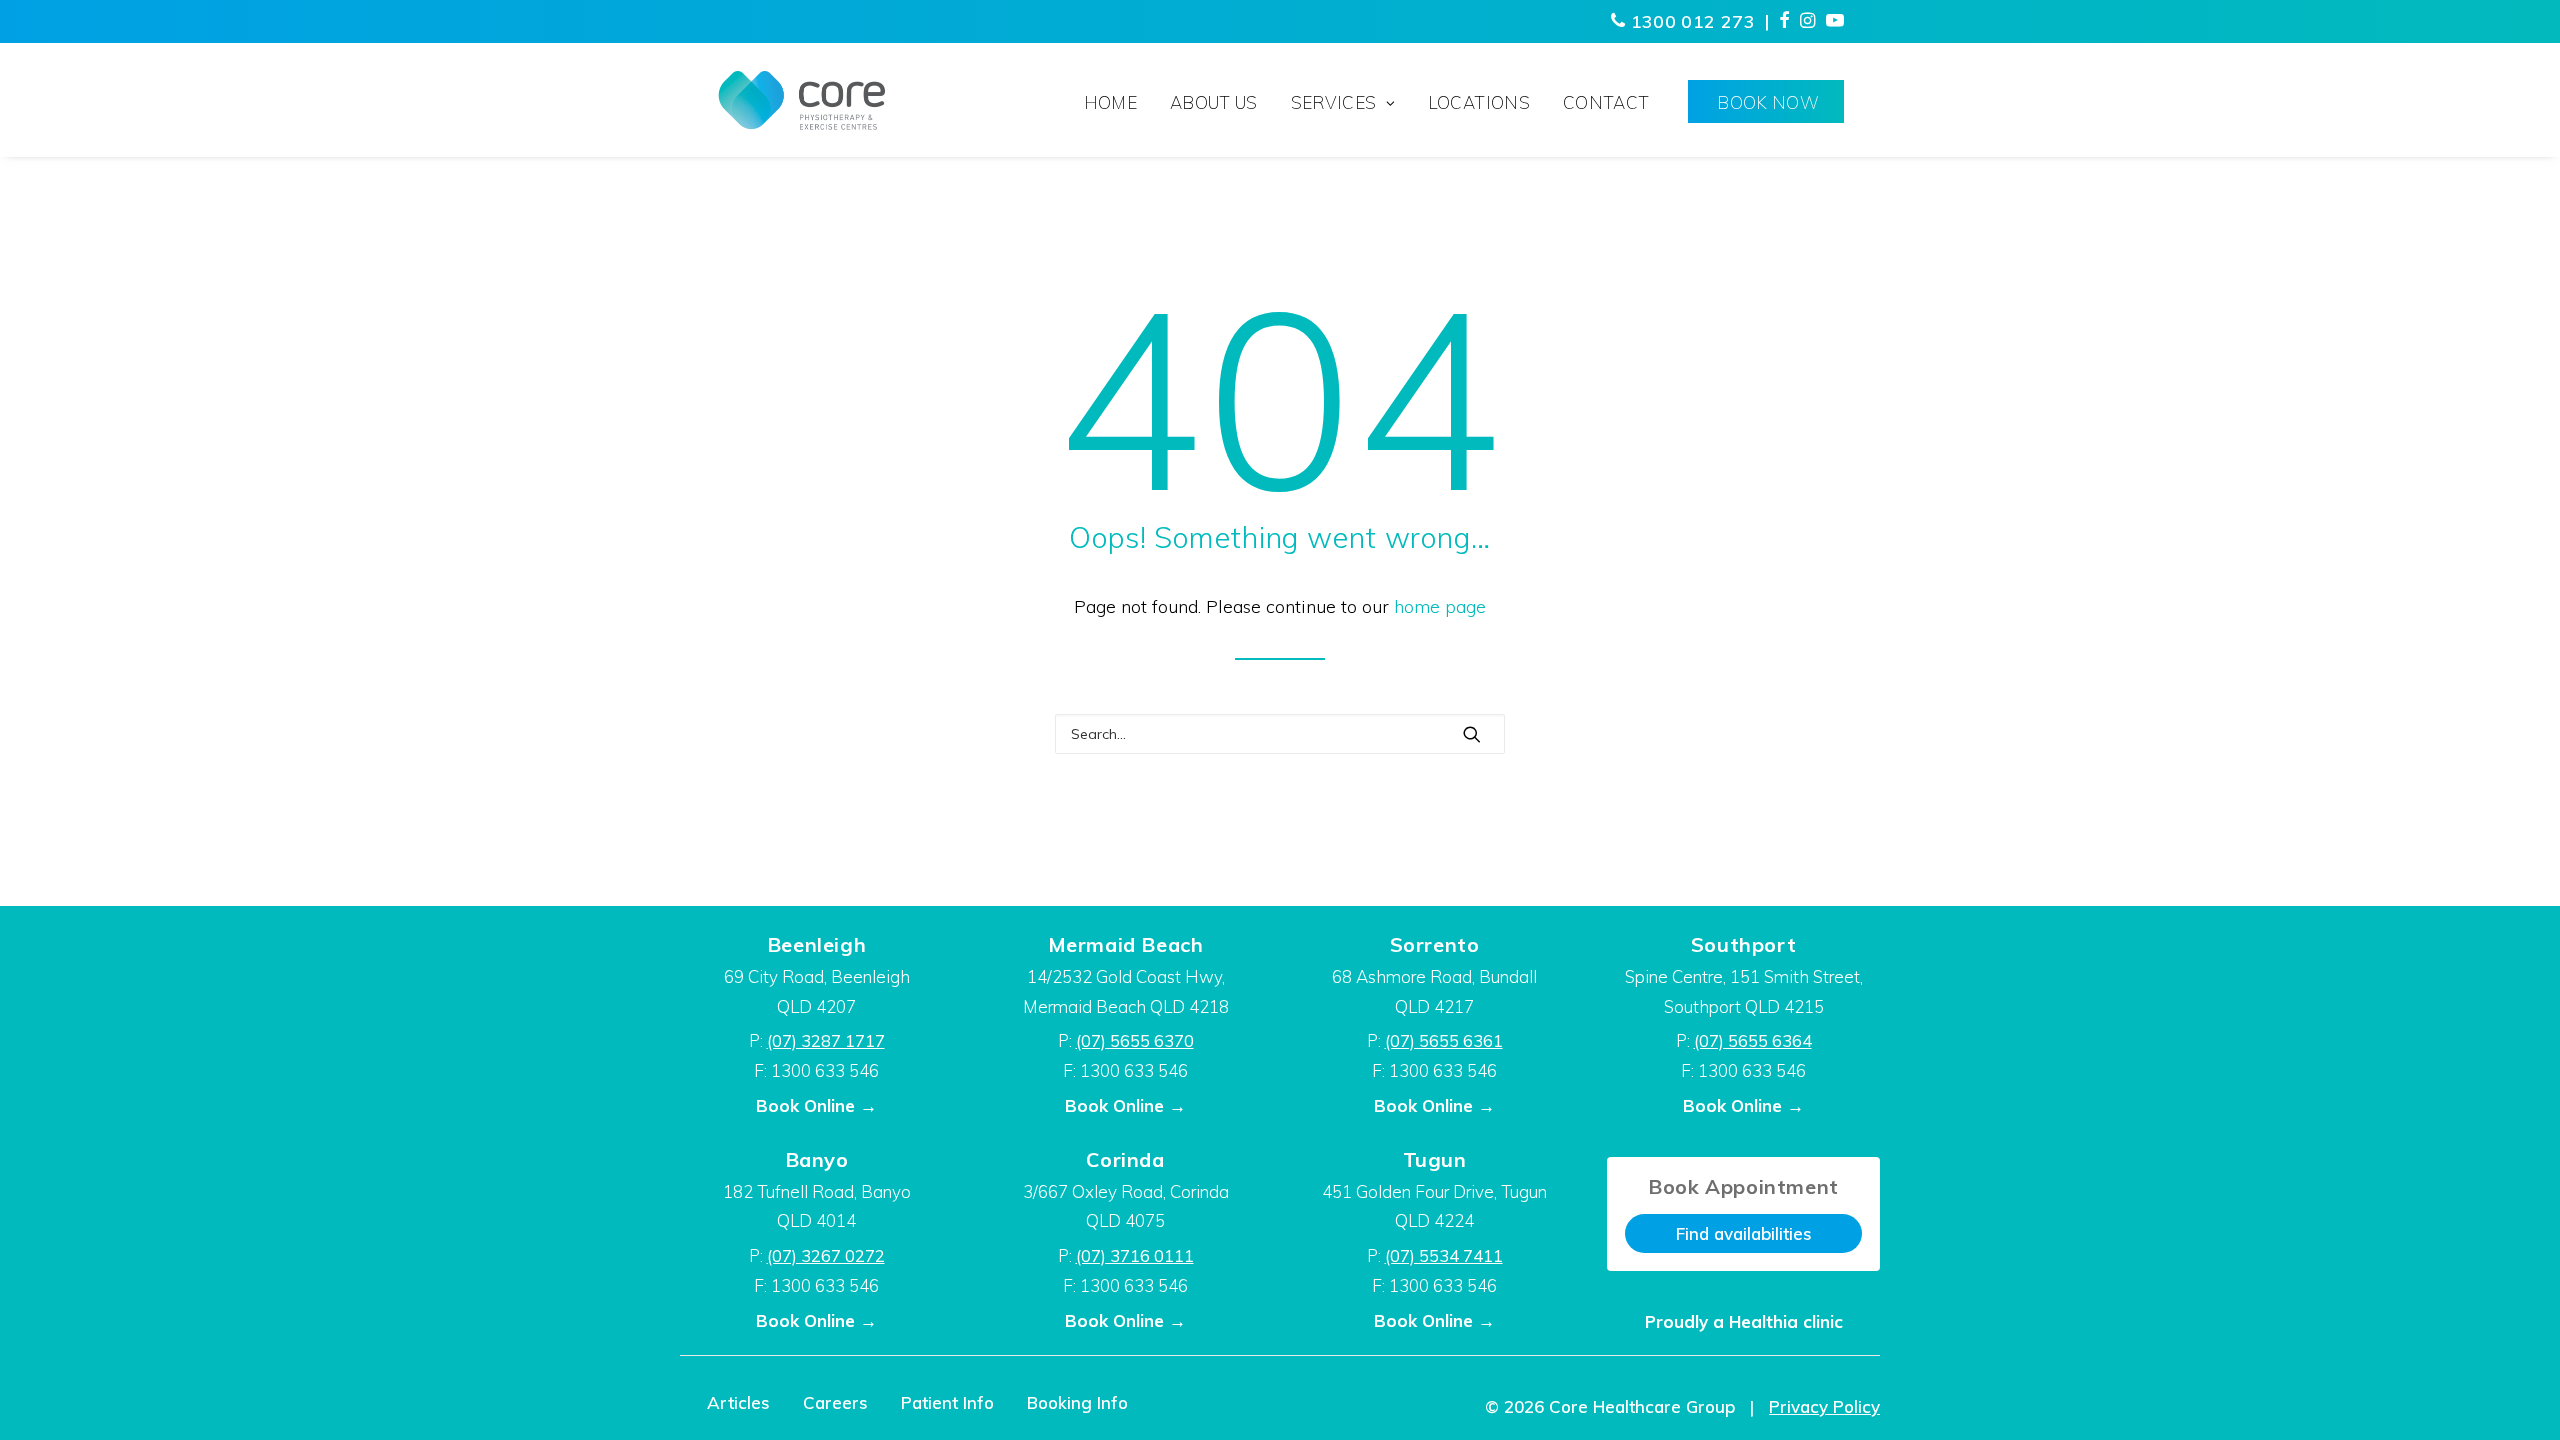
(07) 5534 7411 (1444, 1255)
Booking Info (1077, 1402)
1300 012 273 (1690, 21)
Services (1334, 102)
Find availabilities (1744, 1233)
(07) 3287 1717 (826, 1040)
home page (1440, 606)
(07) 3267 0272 (826, 1255)
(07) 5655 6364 (1753, 1040)
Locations (1479, 102)
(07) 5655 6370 (1135, 1040)
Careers (835, 1402)
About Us (1214, 102)
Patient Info (947, 1402)
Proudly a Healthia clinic (1744, 1321)
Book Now (1768, 102)
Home (1110, 102)
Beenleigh (816, 944)
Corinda (1125, 1159)
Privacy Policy (1824, 1406)
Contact (1606, 102)
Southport (1743, 944)
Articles (738, 1402)
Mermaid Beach (1126, 944)
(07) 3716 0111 (1135, 1255)
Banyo (817, 1159)
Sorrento (1435, 944)
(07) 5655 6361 (1444, 1040)
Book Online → (816, 1105)
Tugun (1435, 1159)
